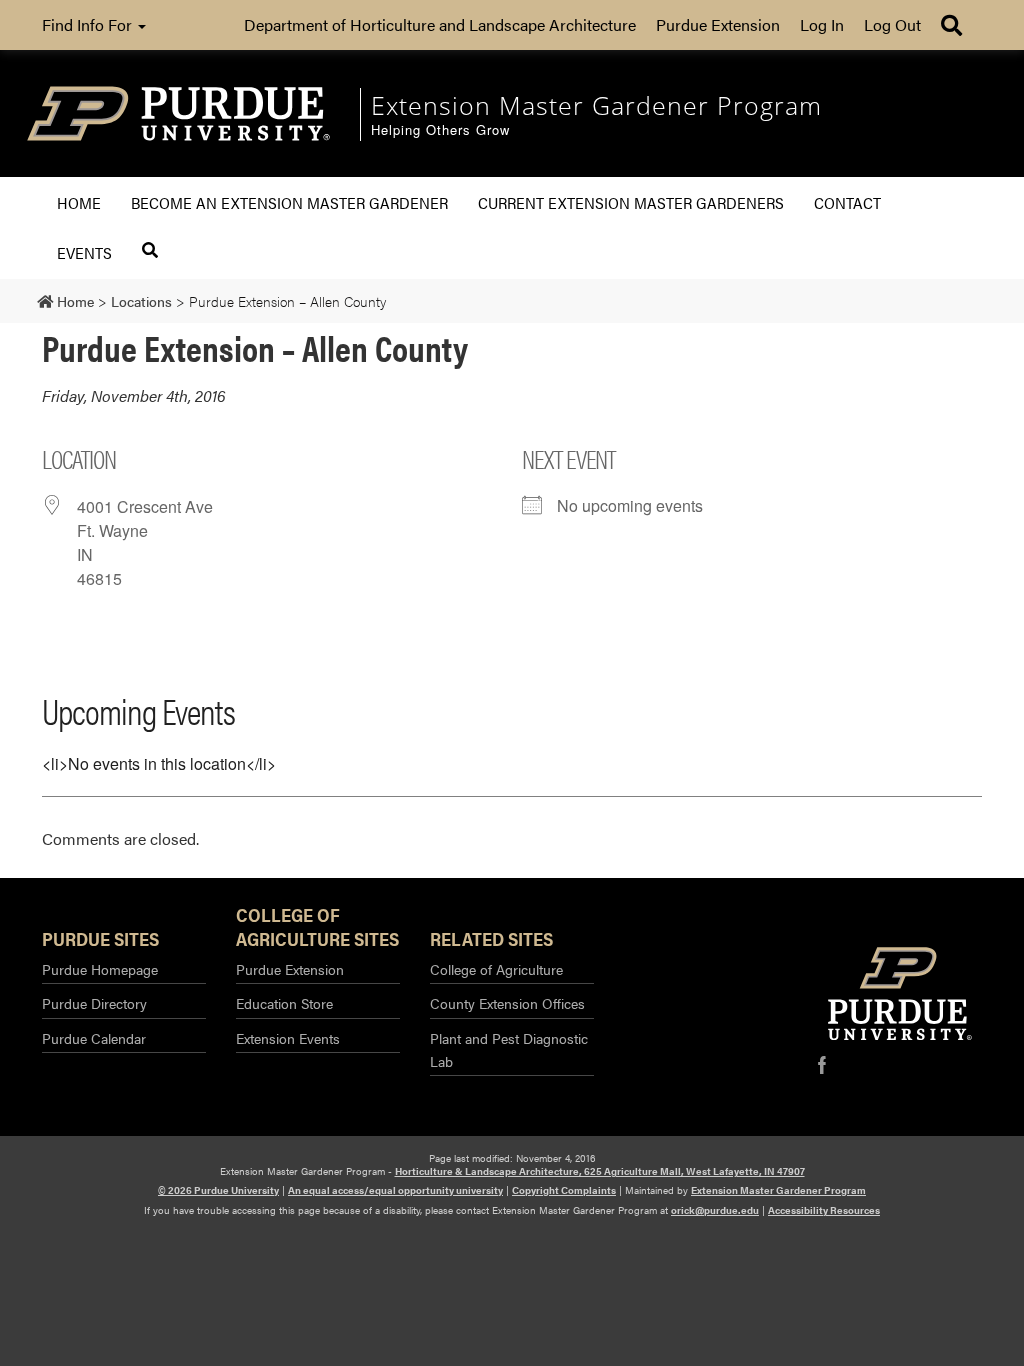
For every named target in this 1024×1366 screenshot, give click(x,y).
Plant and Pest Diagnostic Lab (509, 1049)
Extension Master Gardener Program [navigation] (596, 105)
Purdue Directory (94, 1003)
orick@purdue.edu (715, 1210)
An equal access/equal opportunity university (395, 1190)
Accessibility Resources (824, 1210)
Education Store (284, 1003)
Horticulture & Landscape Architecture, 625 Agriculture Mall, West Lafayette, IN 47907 (600, 1171)
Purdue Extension (718, 24)
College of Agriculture (496, 969)
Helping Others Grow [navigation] (440, 130)
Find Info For (89, 24)
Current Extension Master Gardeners (631, 202)
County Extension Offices (507, 1003)
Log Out (892, 24)
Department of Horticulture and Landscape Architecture (440, 24)
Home (79, 202)
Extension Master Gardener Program (778, 1190)
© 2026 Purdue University (218, 1190)
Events (84, 252)
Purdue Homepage (100, 969)
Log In (822, 24)
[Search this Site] (150, 250)
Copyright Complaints (564, 1190)
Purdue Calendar (94, 1038)
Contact (847, 202)
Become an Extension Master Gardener (289, 202)
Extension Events (288, 1038)
